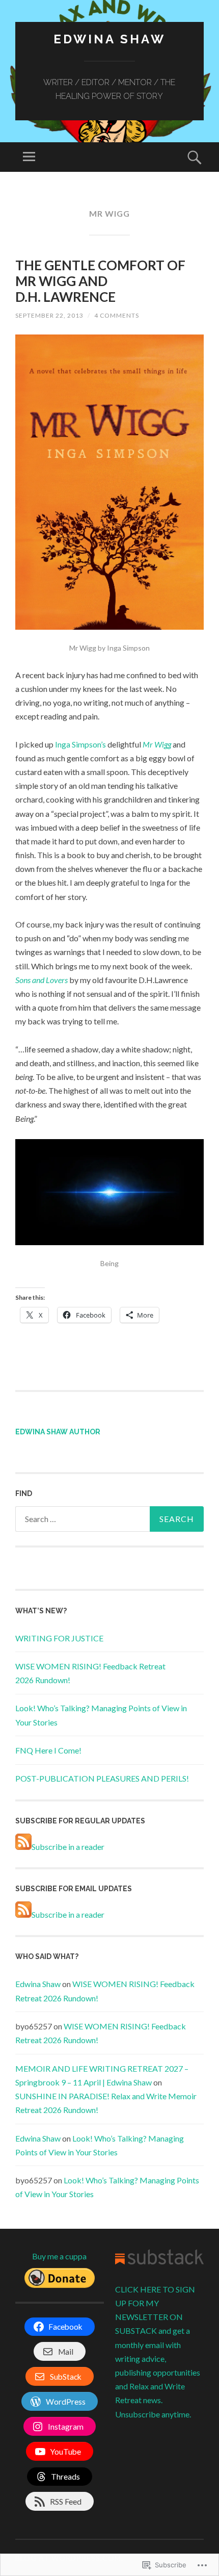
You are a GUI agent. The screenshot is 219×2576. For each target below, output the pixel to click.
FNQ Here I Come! (48, 1750)
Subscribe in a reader (68, 1847)
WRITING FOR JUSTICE (59, 1638)
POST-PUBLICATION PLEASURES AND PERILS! (102, 1778)
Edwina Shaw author (58, 1432)
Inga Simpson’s (81, 744)
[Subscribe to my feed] (23, 1847)
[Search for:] (109, 1519)
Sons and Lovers (42, 980)
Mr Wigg (158, 744)
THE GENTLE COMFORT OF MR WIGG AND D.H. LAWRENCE (100, 281)
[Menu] (29, 157)
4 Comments (117, 315)
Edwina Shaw (109, 39)
